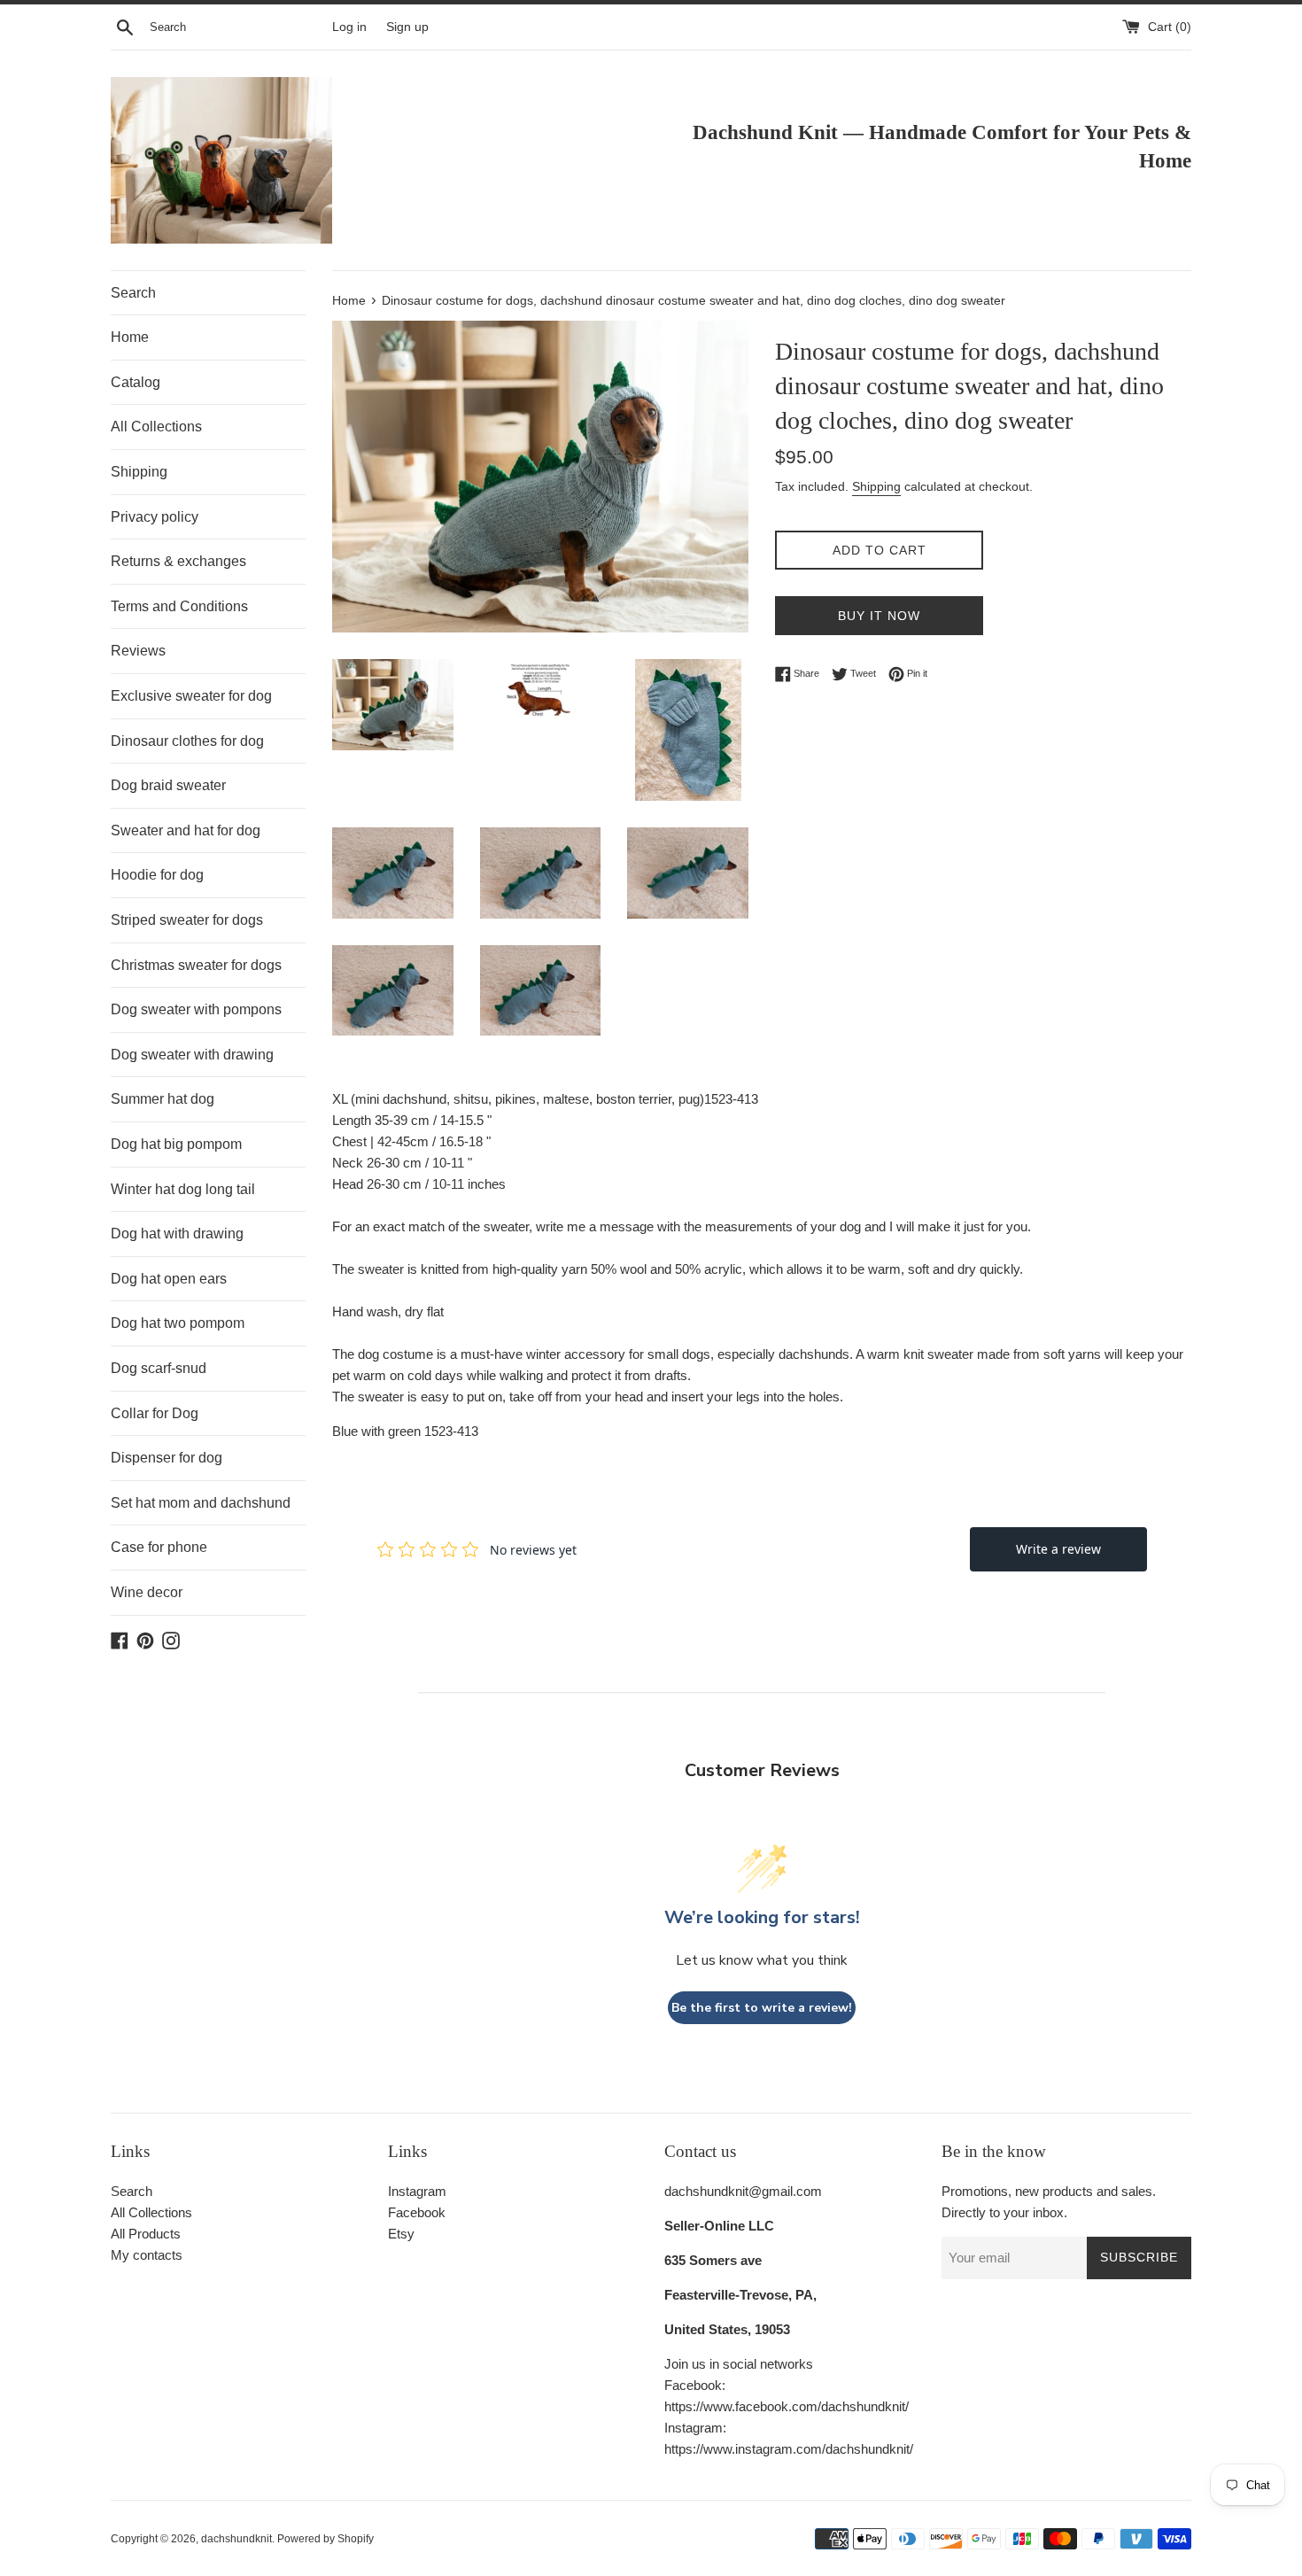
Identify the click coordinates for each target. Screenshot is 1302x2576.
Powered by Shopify (325, 2539)
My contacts (147, 2255)
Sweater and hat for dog (186, 830)
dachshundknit (236, 2539)
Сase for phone (159, 1547)
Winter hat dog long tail (183, 1189)
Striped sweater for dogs (187, 920)
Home (130, 337)
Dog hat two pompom (178, 1323)
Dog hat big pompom (176, 1144)
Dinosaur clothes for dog (187, 741)
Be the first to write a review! (762, 2008)
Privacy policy (155, 517)
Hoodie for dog (157, 875)
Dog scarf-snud (159, 1368)
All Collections (156, 427)
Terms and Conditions (179, 606)
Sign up (407, 27)
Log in (349, 27)
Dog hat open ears (169, 1279)
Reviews (138, 651)
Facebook (417, 2212)
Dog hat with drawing (177, 1234)
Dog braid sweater (168, 785)
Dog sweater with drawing (192, 1055)
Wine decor (147, 1592)
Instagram (417, 2191)
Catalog (136, 382)
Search (133, 293)
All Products (146, 2234)
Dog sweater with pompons (196, 1009)
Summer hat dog (163, 1099)
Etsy (401, 2234)
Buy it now (879, 616)
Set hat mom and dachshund (201, 1503)
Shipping (139, 472)
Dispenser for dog (167, 1458)
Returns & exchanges (178, 561)
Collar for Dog (155, 1413)
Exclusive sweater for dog (191, 696)
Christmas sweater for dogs (196, 965)
